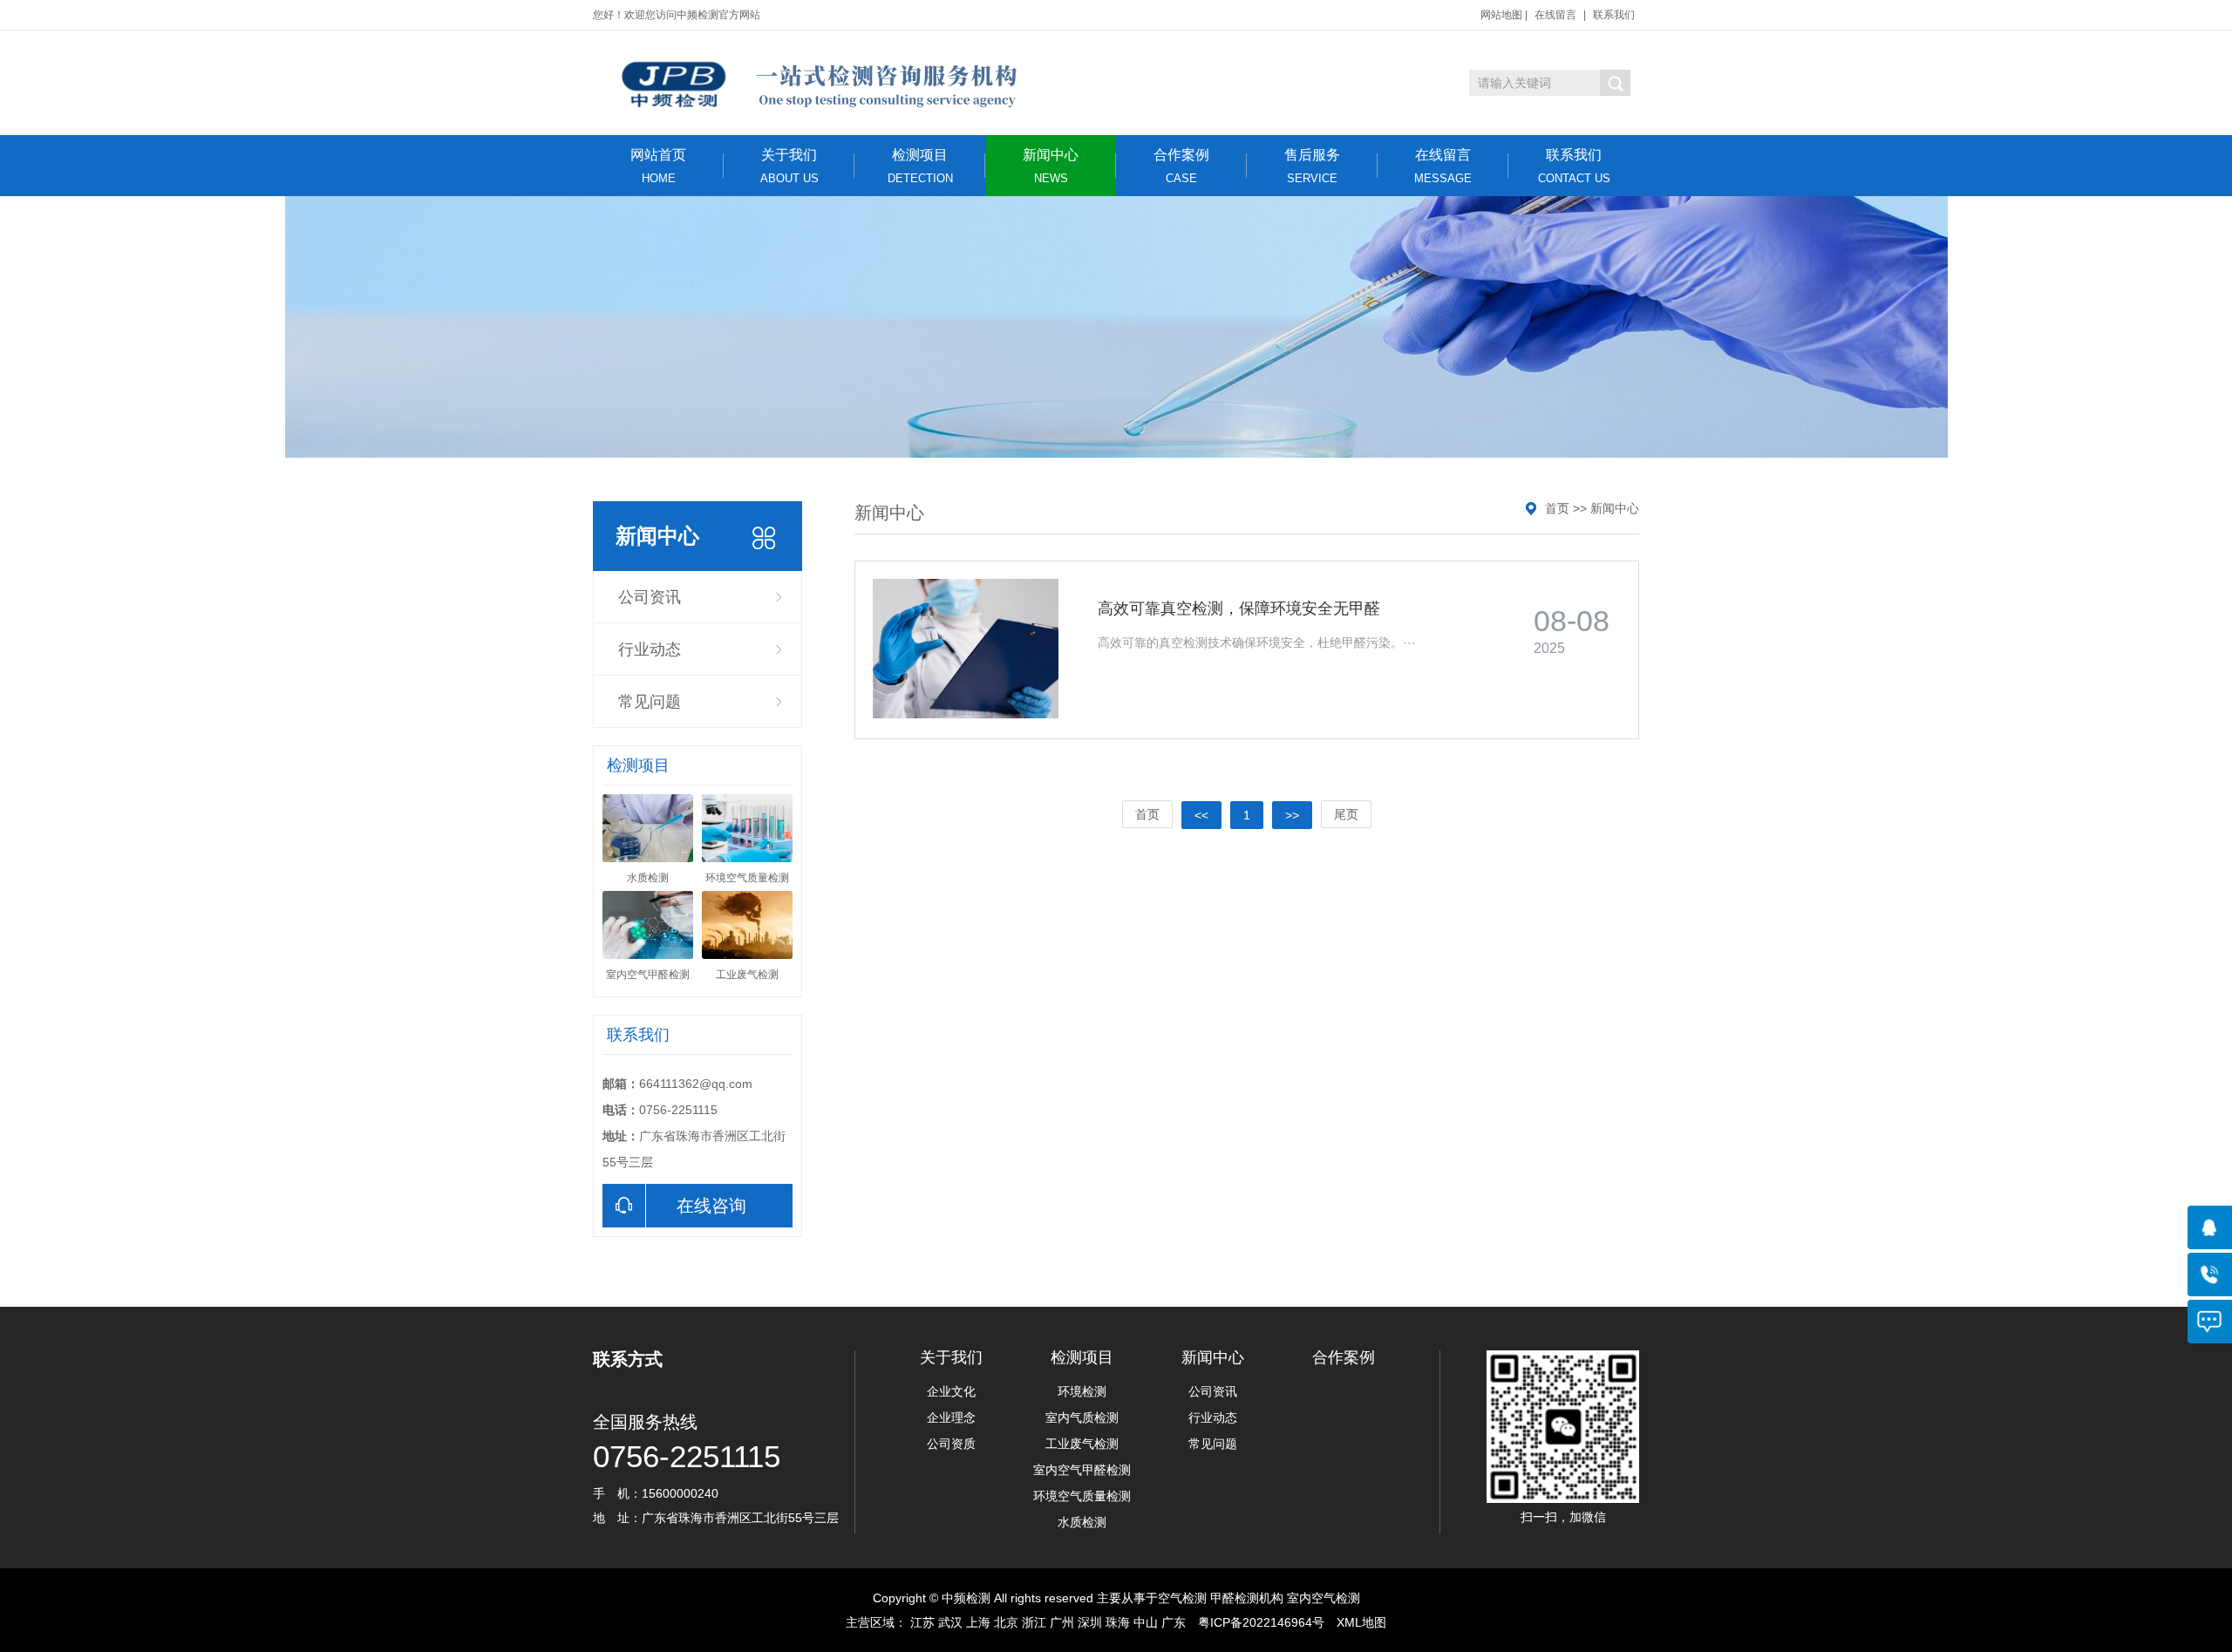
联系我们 (1614, 15)
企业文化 (951, 1391)
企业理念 (951, 1417)
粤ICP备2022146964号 (1261, 1622)
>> (1292, 815)
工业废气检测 (1082, 1444)
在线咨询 (711, 1206)
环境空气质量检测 (1082, 1496)
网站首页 (658, 166)
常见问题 (650, 702)
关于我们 (789, 166)
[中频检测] (817, 83)
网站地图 (1501, 15)
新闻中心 (1051, 166)
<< (1201, 815)
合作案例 (1181, 166)
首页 (1557, 508)
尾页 (1346, 814)
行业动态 (650, 649)
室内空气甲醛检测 (1082, 1470)
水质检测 (1082, 1522)
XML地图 (1361, 1622)
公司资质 (951, 1444)
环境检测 (1082, 1391)
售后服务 (1312, 166)
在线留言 (1555, 15)
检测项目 (920, 166)
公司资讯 (650, 597)
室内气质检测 (1082, 1417)
